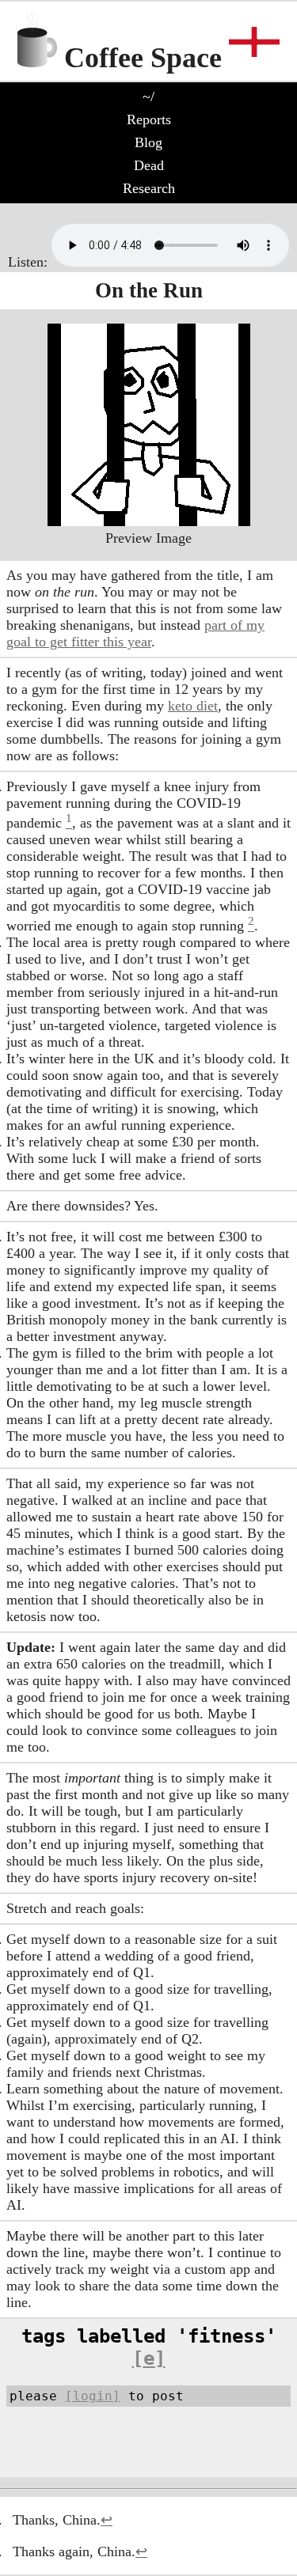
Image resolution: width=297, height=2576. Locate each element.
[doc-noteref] (69, 823)
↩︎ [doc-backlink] (107, 2520)
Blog (148, 142)
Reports (149, 119)
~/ (148, 97)
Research (149, 188)
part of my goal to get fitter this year (135, 633)
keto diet (193, 706)
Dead (149, 165)
